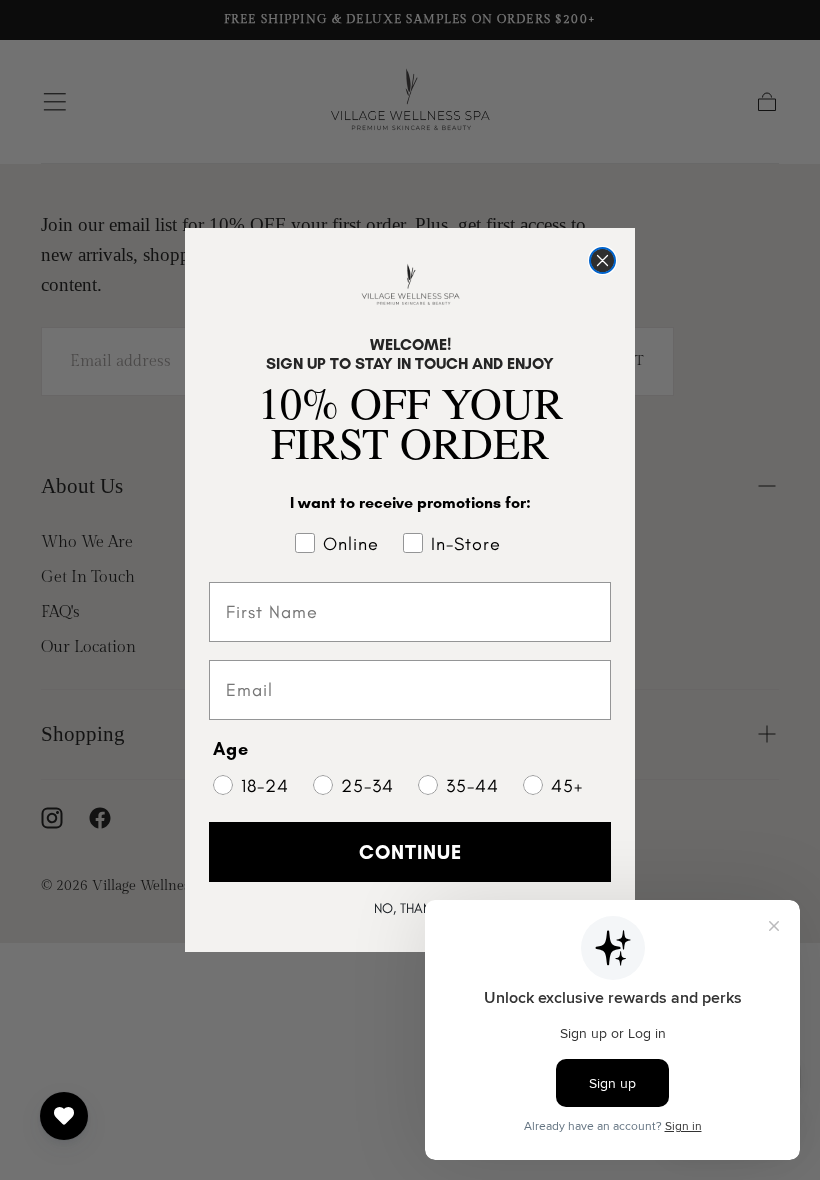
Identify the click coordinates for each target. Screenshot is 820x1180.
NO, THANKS (410, 908)
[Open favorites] (64, 1116)
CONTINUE (410, 852)
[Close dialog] (602, 260)
